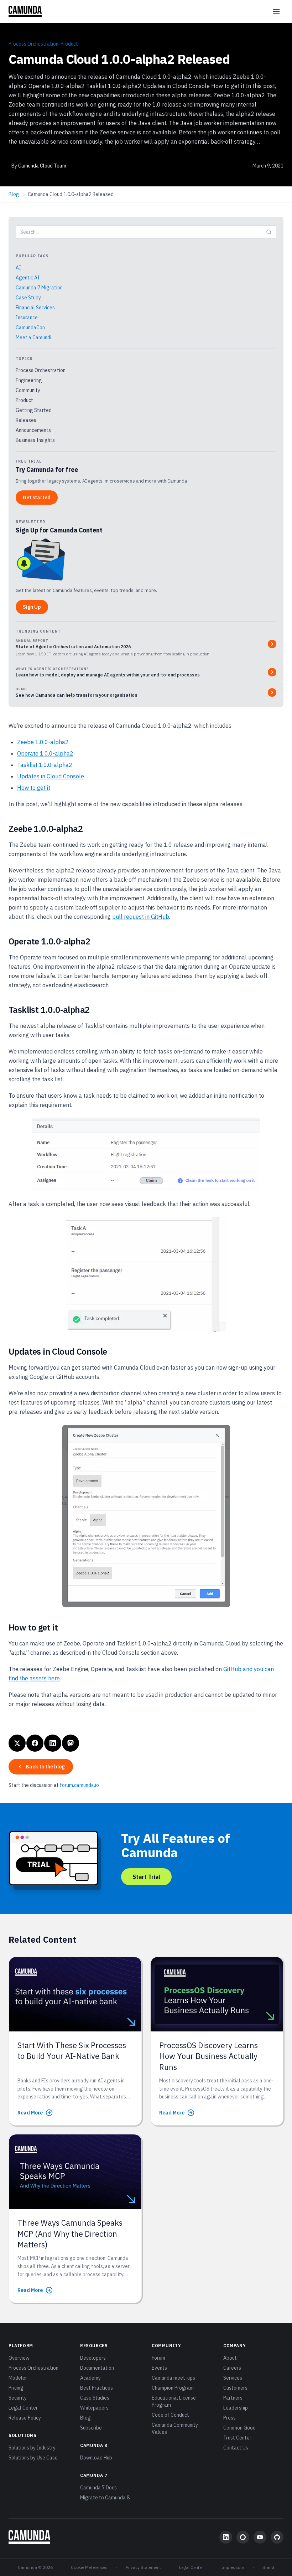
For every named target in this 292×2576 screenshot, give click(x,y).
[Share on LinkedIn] (53, 1743)
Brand (268, 2567)
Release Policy (25, 2418)
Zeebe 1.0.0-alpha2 (43, 742)
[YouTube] (260, 2537)
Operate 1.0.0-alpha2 (45, 753)
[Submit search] (269, 232)
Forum (158, 2358)
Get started (37, 498)
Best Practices (97, 2388)
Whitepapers (94, 2408)
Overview (19, 2358)
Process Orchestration (33, 44)
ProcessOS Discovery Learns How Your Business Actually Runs (208, 2056)
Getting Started (34, 410)
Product (69, 44)
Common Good (239, 2428)
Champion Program (173, 2388)
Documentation (97, 2368)
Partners (233, 2398)
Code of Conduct (170, 2415)
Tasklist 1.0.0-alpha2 (45, 765)
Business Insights (35, 440)
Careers (232, 2368)
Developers (93, 2358)
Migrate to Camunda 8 (105, 2498)
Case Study (28, 298)
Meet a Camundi (33, 338)
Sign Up (32, 607)
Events (159, 2368)
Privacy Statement (143, 2567)
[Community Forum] (243, 2537)
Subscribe (91, 2428)
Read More (30, 2113)
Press (230, 2418)
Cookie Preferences (89, 2567)
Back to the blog (45, 1767)
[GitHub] (277, 2537)
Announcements (33, 430)
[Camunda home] (25, 11)
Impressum (233, 2567)
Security (18, 2398)
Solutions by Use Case (33, 2458)
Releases (26, 420)
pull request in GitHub (141, 917)
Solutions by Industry (32, 2448)
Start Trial (146, 1877)
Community (28, 390)
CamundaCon (30, 328)
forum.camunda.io (79, 1785)
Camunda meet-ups (173, 2378)
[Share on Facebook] (35, 1743)
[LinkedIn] (226, 2537)
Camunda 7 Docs (98, 2488)
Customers (235, 2388)
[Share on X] (17, 1743)
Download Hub (96, 2458)
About (230, 2358)
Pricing (16, 2388)
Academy (90, 2378)
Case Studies (95, 2398)
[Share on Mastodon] (71, 1743)
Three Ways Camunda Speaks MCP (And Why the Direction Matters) (70, 2234)
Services (233, 2378)
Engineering (29, 380)
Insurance (27, 318)
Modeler (18, 2378)
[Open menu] (276, 11)
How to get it (34, 788)
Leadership (236, 2408)
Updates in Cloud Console (51, 776)
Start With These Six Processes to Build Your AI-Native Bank (72, 2051)
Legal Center (23, 2408)
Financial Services (35, 308)
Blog (14, 194)
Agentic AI (28, 278)
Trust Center (237, 2438)
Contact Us (236, 2448)
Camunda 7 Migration (39, 288)
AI (18, 268)
